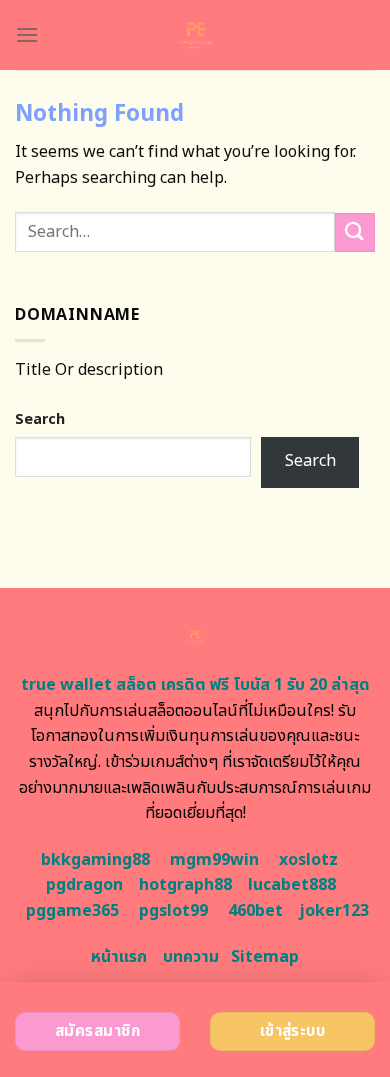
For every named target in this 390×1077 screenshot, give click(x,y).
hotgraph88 (185, 885)
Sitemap (265, 957)
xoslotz (308, 860)
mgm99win (214, 860)
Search (40, 419)
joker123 (334, 911)
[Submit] (355, 232)
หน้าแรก (119, 957)
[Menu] (27, 34)
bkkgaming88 (95, 860)
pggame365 (72, 911)
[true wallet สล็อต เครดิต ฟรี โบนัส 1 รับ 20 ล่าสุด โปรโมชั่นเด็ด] (195, 35)
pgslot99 (173, 911)
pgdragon (84, 885)
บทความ (191, 957)
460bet (255, 911)
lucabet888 (292, 885)
